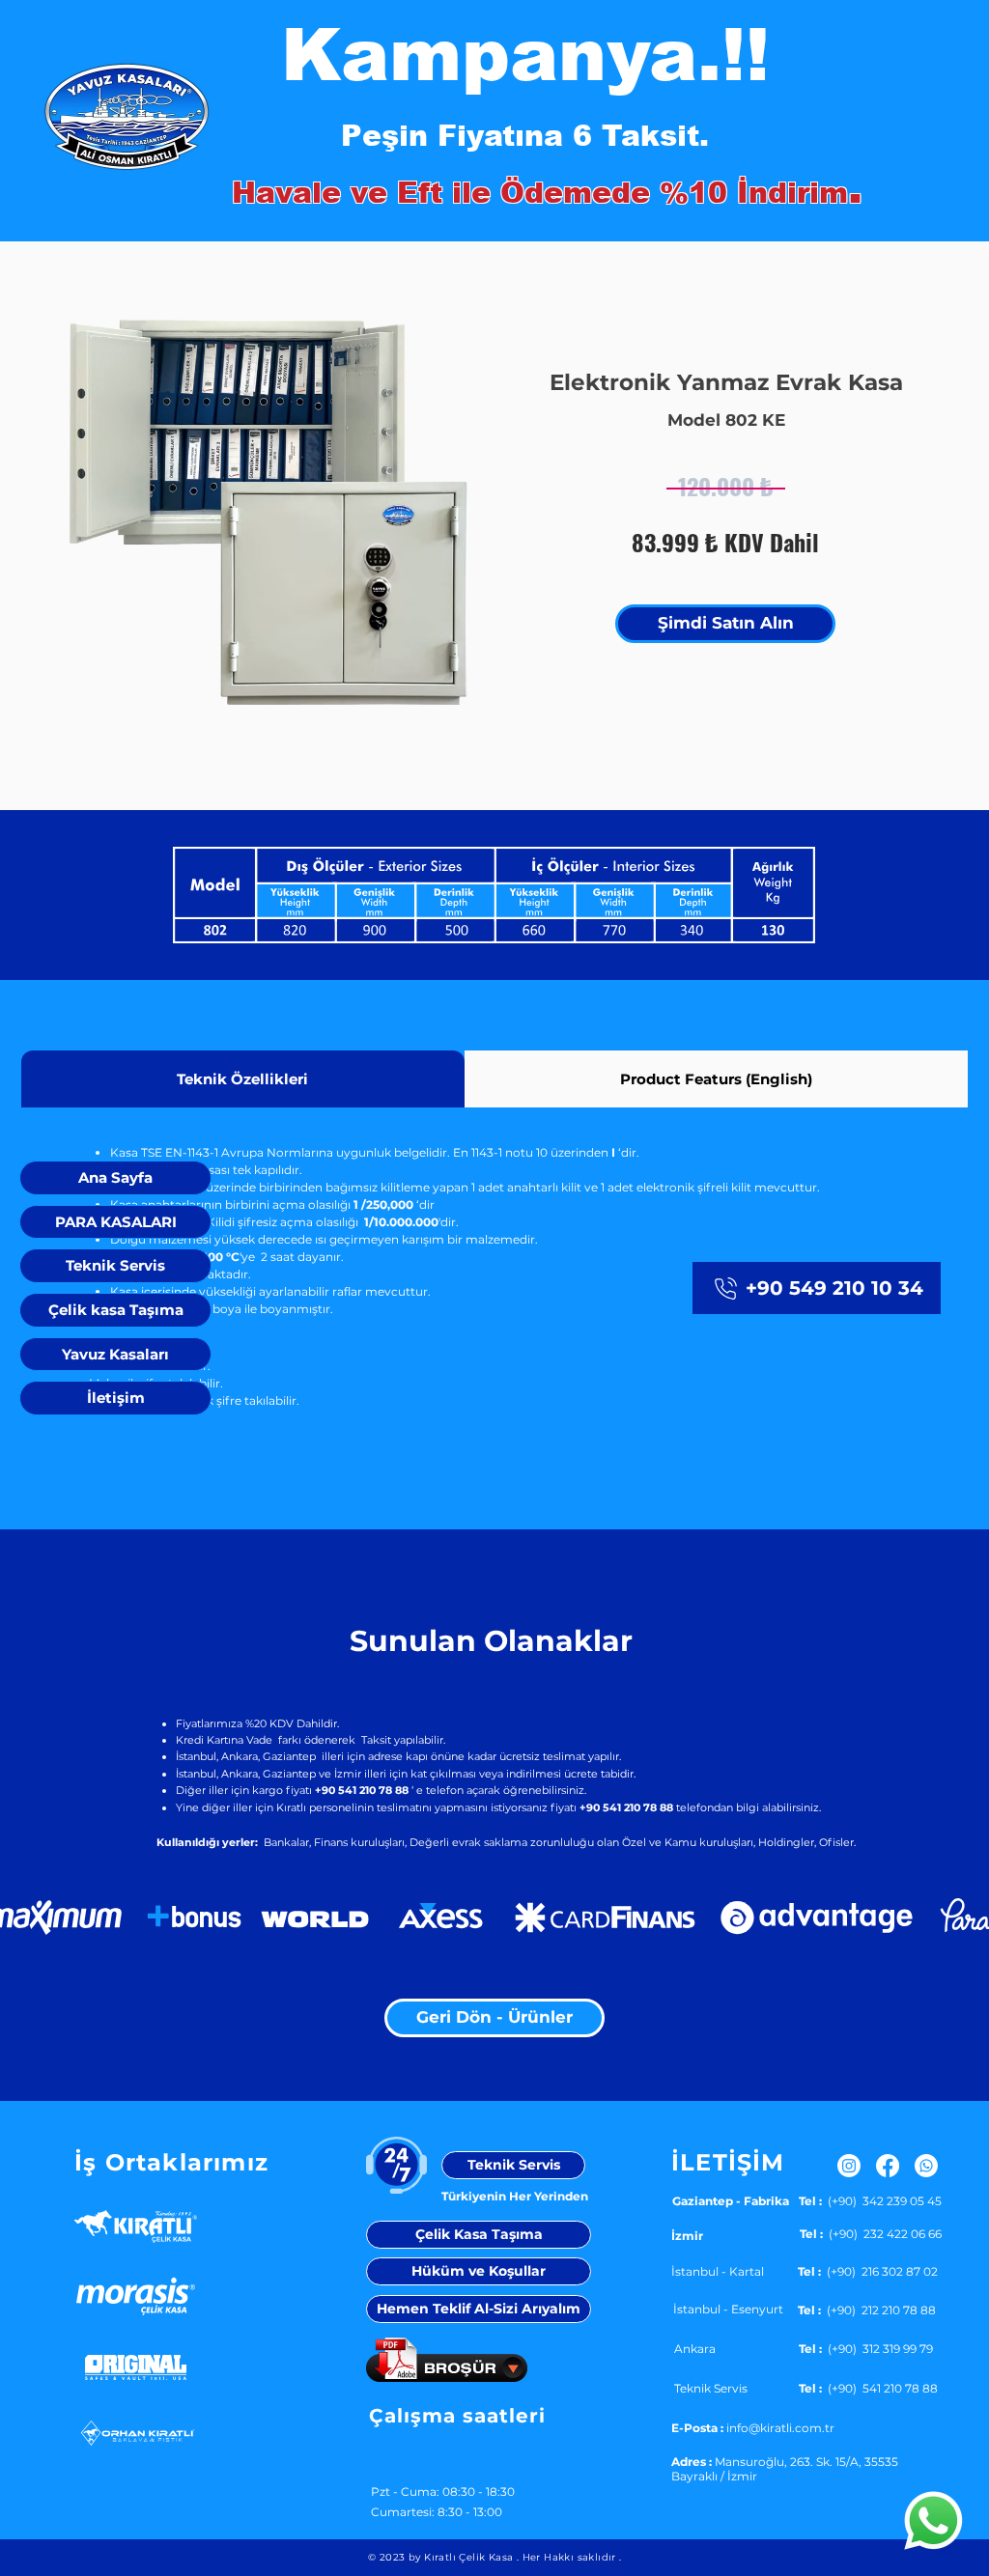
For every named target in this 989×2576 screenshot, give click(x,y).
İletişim (116, 1398)
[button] (326, 519)
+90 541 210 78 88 (626, 1807)
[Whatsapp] (933, 2520)
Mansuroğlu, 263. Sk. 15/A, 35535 (806, 2462)
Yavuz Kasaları (115, 1354)
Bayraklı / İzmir (714, 2476)
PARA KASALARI (116, 1222)
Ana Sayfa (115, 1177)
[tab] (243, 1079)
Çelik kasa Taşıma (116, 1310)
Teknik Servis (115, 1265)
